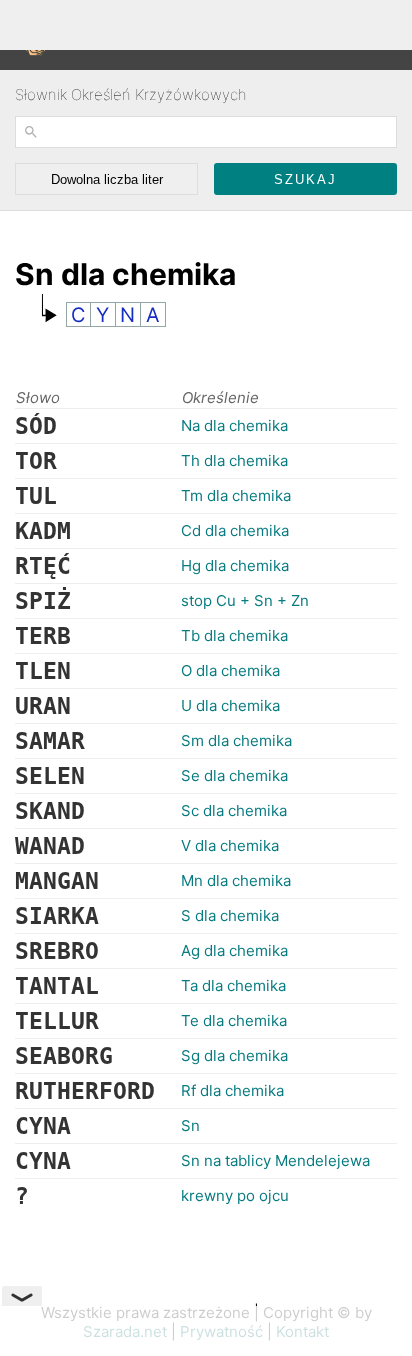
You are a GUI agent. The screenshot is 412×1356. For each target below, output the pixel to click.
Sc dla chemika (234, 810)
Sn (190, 1125)
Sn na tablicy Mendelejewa (275, 1160)
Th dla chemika (234, 460)
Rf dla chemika (232, 1090)
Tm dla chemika (236, 495)
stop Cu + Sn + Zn (245, 600)
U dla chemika (230, 705)
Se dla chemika (234, 775)
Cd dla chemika (235, 530)
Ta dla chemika (233, 985)
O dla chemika (230, 670)
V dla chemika (230, 845)
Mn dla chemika (236, 880)
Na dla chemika (234, 425)
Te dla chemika (234, 1020)
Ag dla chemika (234, 950)
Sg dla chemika (234, 1055)
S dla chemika (230, 915)
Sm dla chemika (236, 740)
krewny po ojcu (235, 1195)
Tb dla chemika (234, 635)
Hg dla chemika (235, 565)
